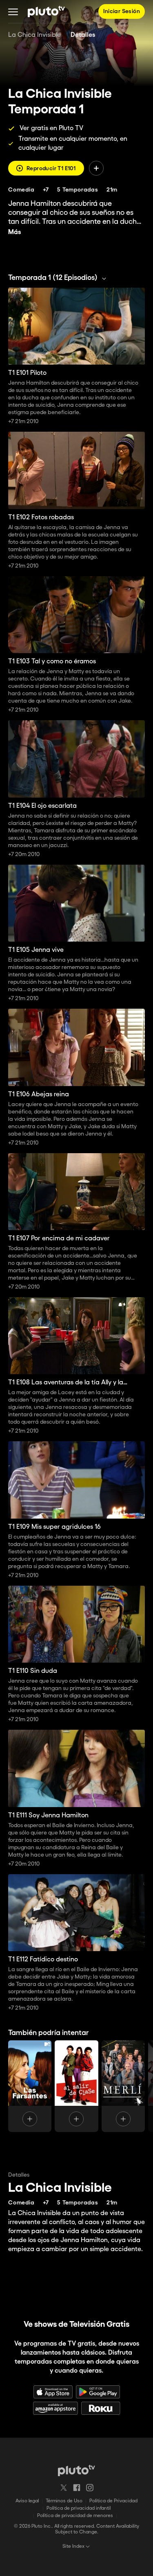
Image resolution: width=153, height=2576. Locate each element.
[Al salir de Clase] (76, 2086)
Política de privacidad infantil (79, 2508)
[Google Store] (98, 2392)
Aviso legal (27, 2501)
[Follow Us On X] (64, 2488)
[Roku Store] (101, 2408)
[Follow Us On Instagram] (90, 2488)
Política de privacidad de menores (75, 2516)
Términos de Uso (64, 2501)
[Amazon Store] (55, 2408)
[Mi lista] (96, 168)
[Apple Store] (53, 2392)
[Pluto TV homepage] (76, 2470)
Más (15, 232)
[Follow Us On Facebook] (77, 2488)
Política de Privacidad (113, 2501)
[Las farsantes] (30, 2086)
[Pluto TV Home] (46, 11)
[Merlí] (123, 2086)
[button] (13, 11)
